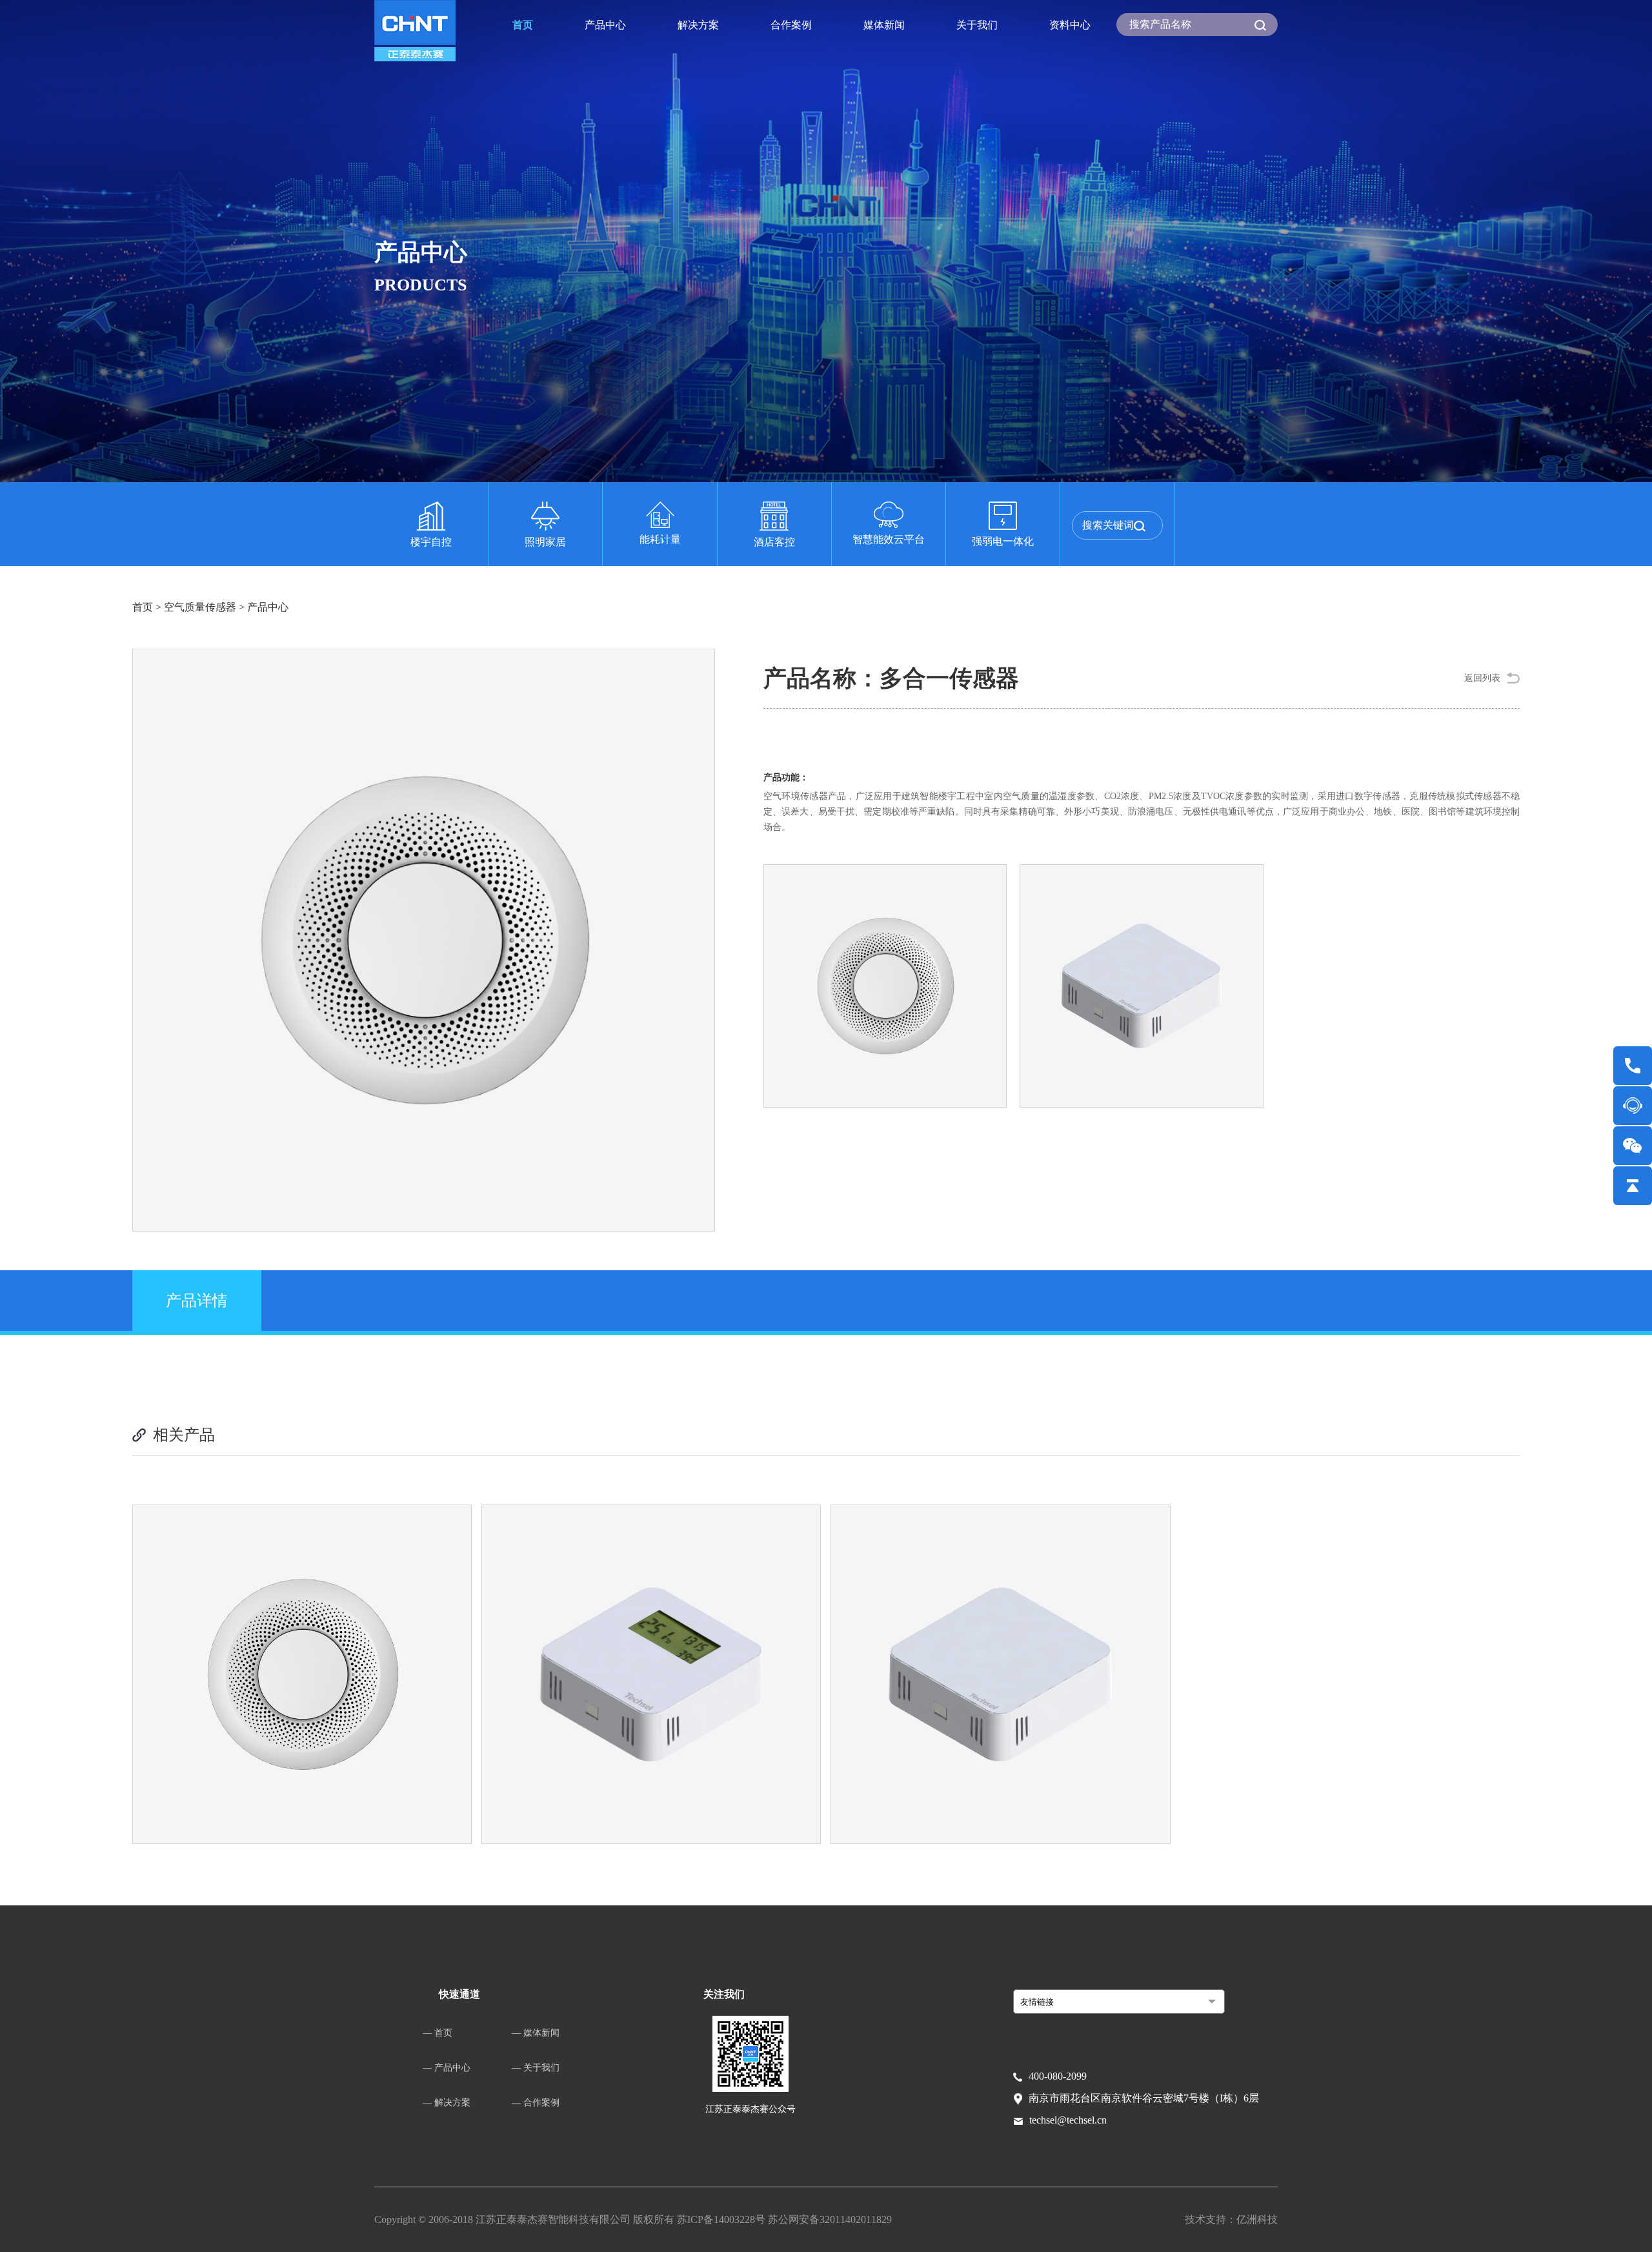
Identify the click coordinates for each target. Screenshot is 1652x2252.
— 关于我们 (536, 2068)
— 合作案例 (536, 2103)
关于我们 (977, 25)
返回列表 (1482, 678)
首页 (523, 25)
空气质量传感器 (200, 607)
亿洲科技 (1257, 2219)
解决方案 (698, 25)
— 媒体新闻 (536, 2033)
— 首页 (438, 2033)
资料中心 (1070, 25)
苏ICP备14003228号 (722, 2219)
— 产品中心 (447, 2068)
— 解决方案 (447, 2103)
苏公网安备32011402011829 (830, 2219)
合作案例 (791, 25)
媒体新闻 (884, 25)
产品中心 (605, 25)
